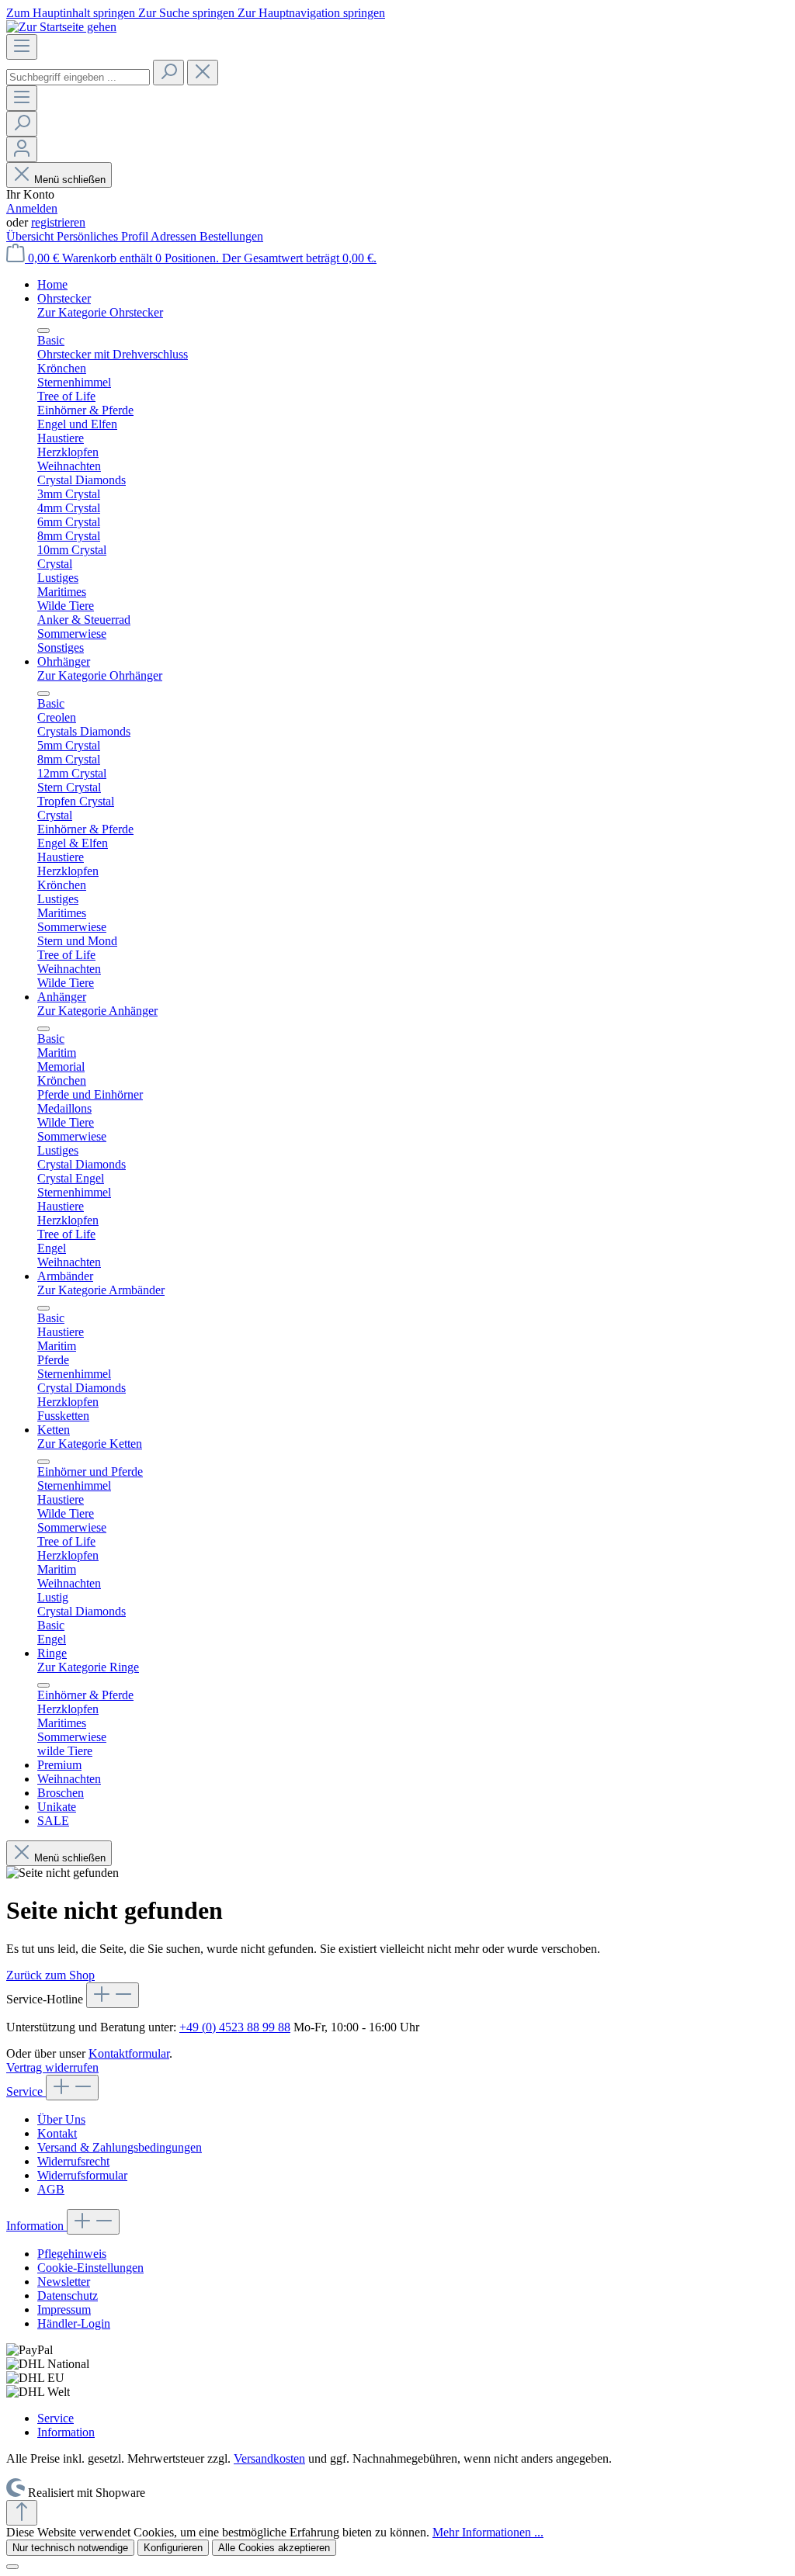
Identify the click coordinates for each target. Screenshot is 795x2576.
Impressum (64, 2309)
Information (36, 2226)
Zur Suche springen (188, 13)
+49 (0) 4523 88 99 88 (235, 2027)
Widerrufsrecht (73, 2161)
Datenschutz (68, 2296)
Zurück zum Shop (50, 1975)
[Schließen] (12, 2567)
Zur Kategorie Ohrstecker (100, 312)
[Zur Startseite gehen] (61, 27)
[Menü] (22, 47)
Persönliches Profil (104, 236)
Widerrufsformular (82, 2175)
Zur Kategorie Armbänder (101, 1290)
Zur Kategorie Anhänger (97, 1011)
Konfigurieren (173, 2548)
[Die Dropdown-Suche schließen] (203, 73)
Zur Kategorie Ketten (90, 1444)
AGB (51, 2189)
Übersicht (31, 236)
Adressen (175, 236)
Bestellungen (231, 236)
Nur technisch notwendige (70, 2548)
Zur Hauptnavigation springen (311, 13)
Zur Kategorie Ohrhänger (100, 675)
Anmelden (32, 208)
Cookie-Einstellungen (90, 2268)
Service (26, 2091)
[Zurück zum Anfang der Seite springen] (22, 2513)
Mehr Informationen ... (488, 2532)
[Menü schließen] (43, 331)
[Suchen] (168, 73)
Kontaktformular (129, 2053)
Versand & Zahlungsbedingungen (120, 2147)
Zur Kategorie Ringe (88, 1667)
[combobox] (78, 77)
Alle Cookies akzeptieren (274, 2548)
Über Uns (61, 2119)
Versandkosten (269, 2458)
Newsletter (64, 2282)
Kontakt (57, 2133)
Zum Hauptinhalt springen (72, 13)
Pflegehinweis (72, 2254)
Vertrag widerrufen (52, 2067)
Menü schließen (70, 180)
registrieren (58, 222)
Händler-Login (74, 2323)
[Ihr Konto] (22, 149)
